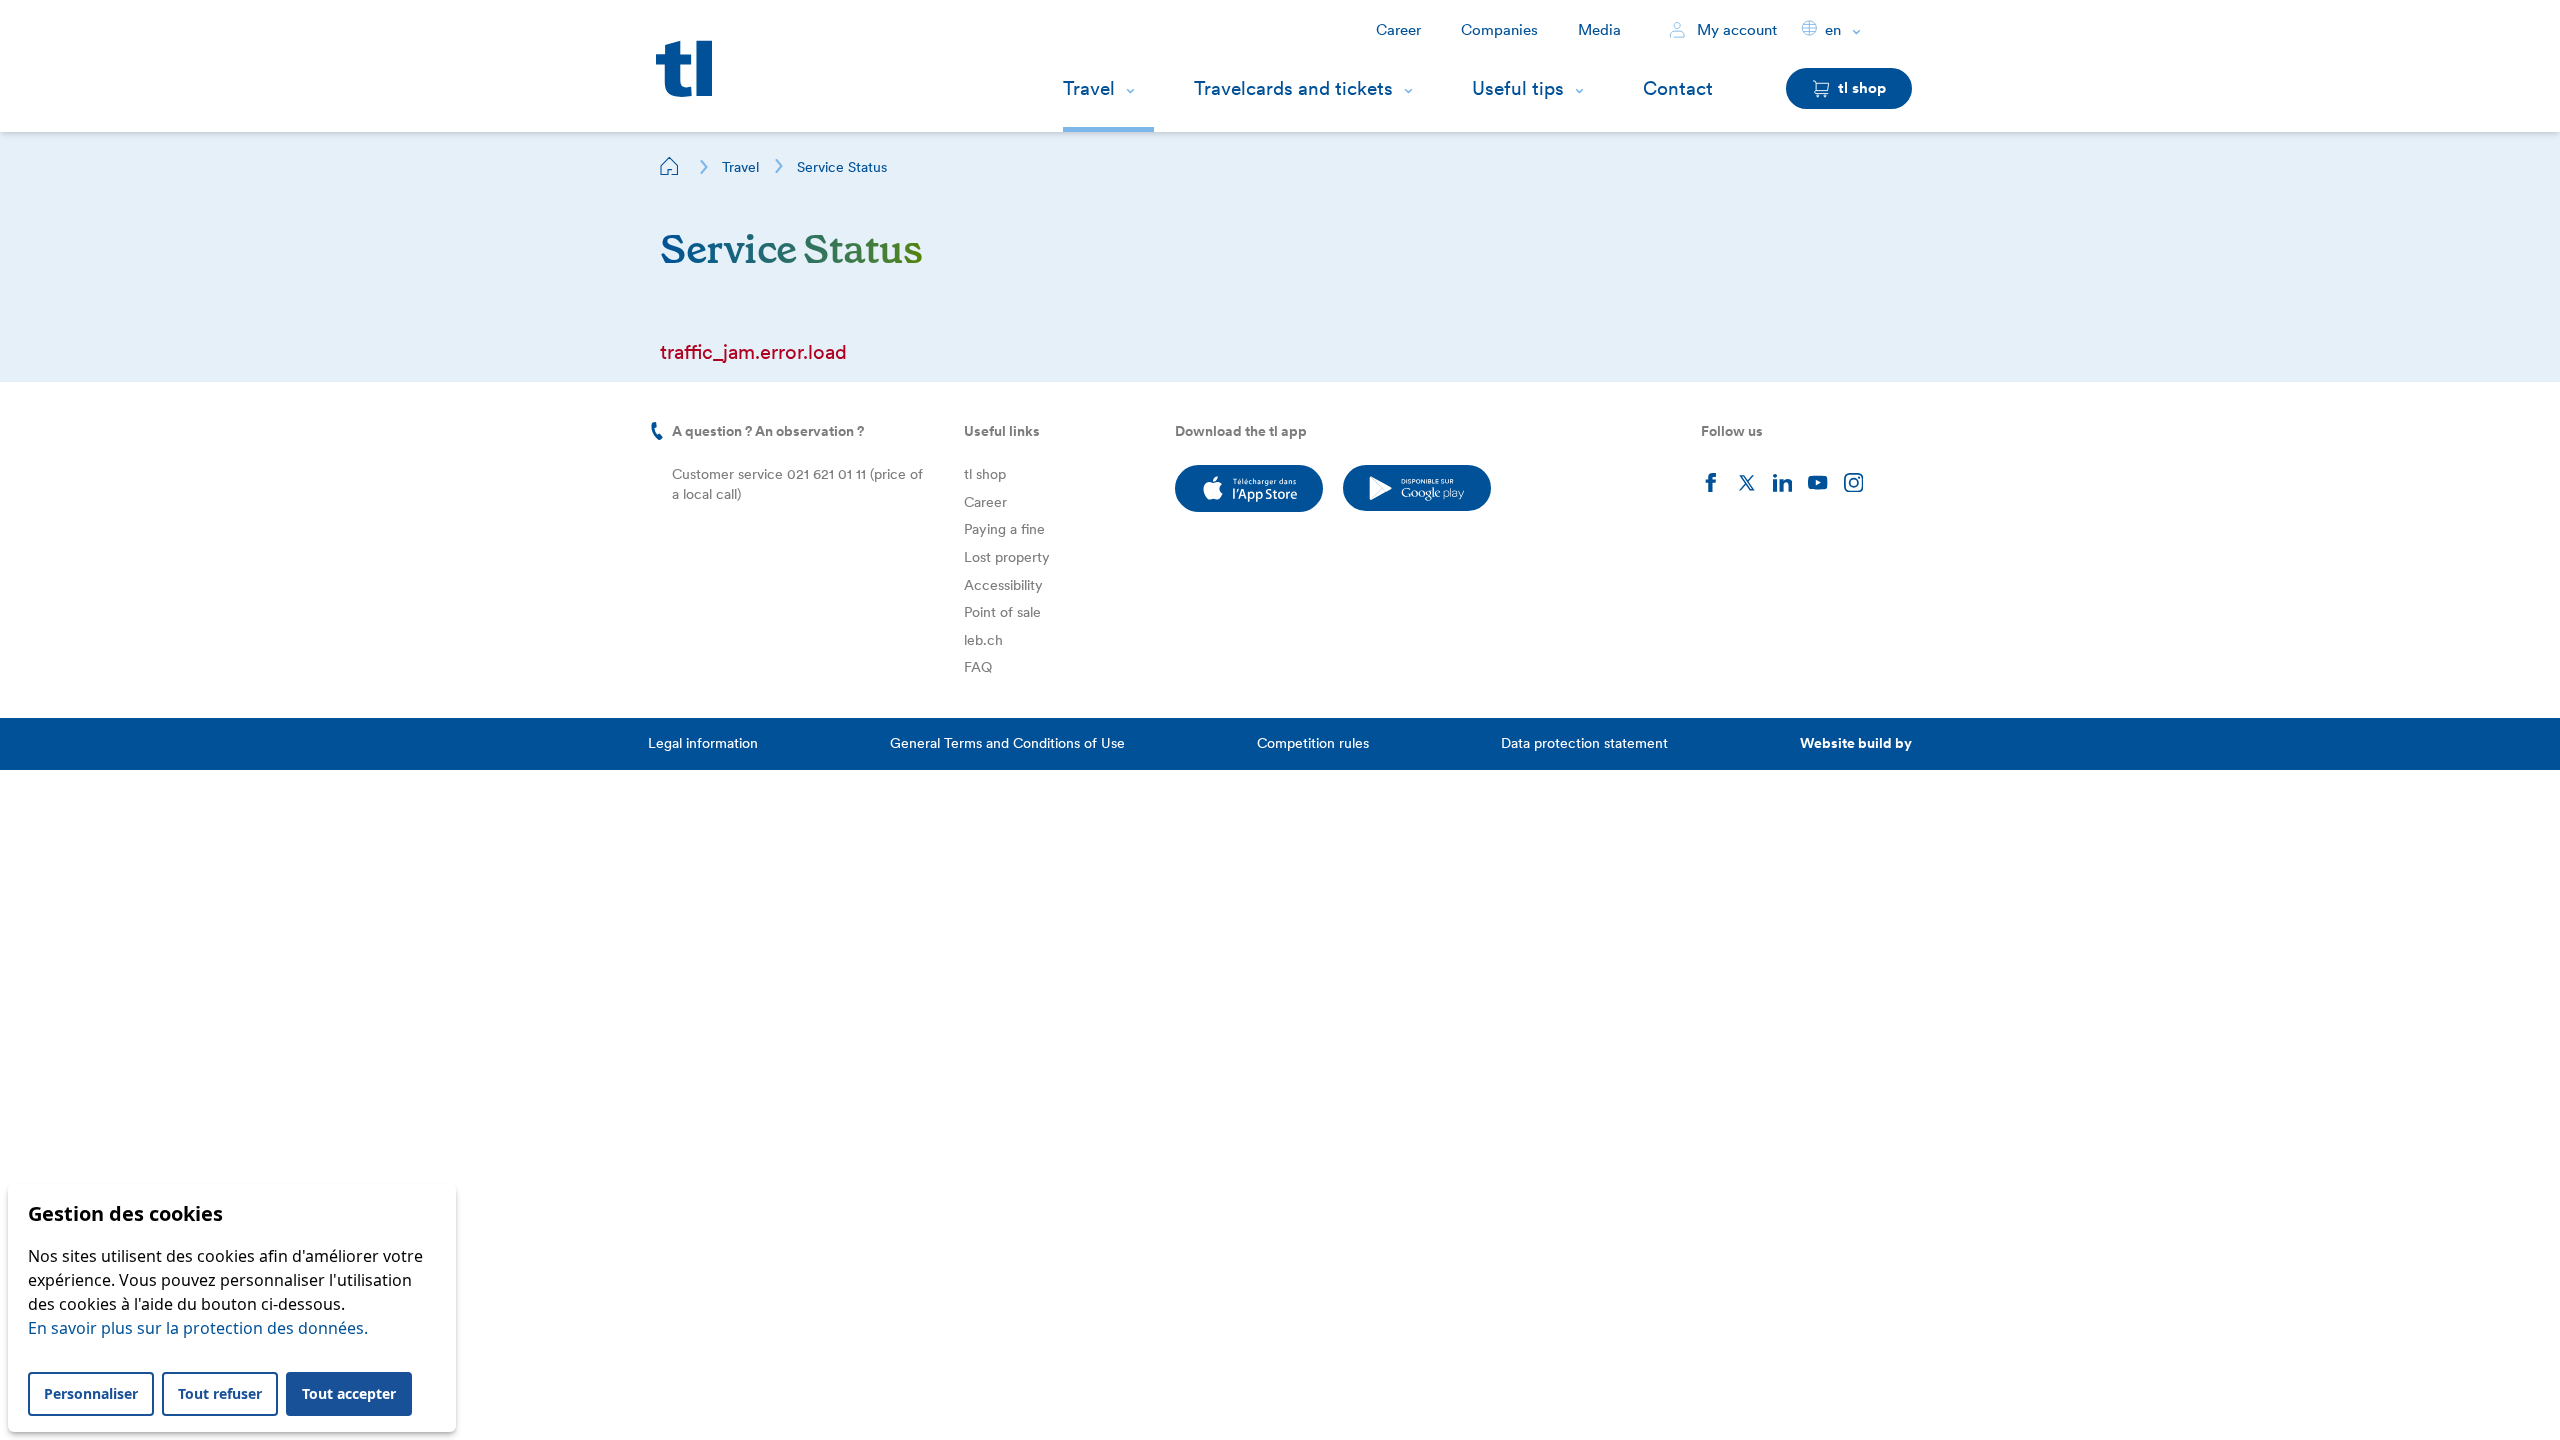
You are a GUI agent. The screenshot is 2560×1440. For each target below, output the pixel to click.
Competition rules (1313, 743)
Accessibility (1003, 585)
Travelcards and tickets (1293, 88)
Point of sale (1002, 612)
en (1833, 30)
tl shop (985, 474)
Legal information (703, 743)
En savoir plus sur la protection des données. (198, 1328)
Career (1398, 30)
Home (670, 166)
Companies (1499, 30)
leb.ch (983, 640)
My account (1735, 30)
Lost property (1007, 557)
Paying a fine (1004, 529)
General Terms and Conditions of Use (1007, 743)
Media (1599, 30)
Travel (1089, 88)
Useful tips (1518, 88)
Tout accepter (349, 1393)
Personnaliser (91, 1393)
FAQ (978, 667)
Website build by (1856, 743)
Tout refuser (220, 1393)
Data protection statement (1584, 743)
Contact (1678, 88)
